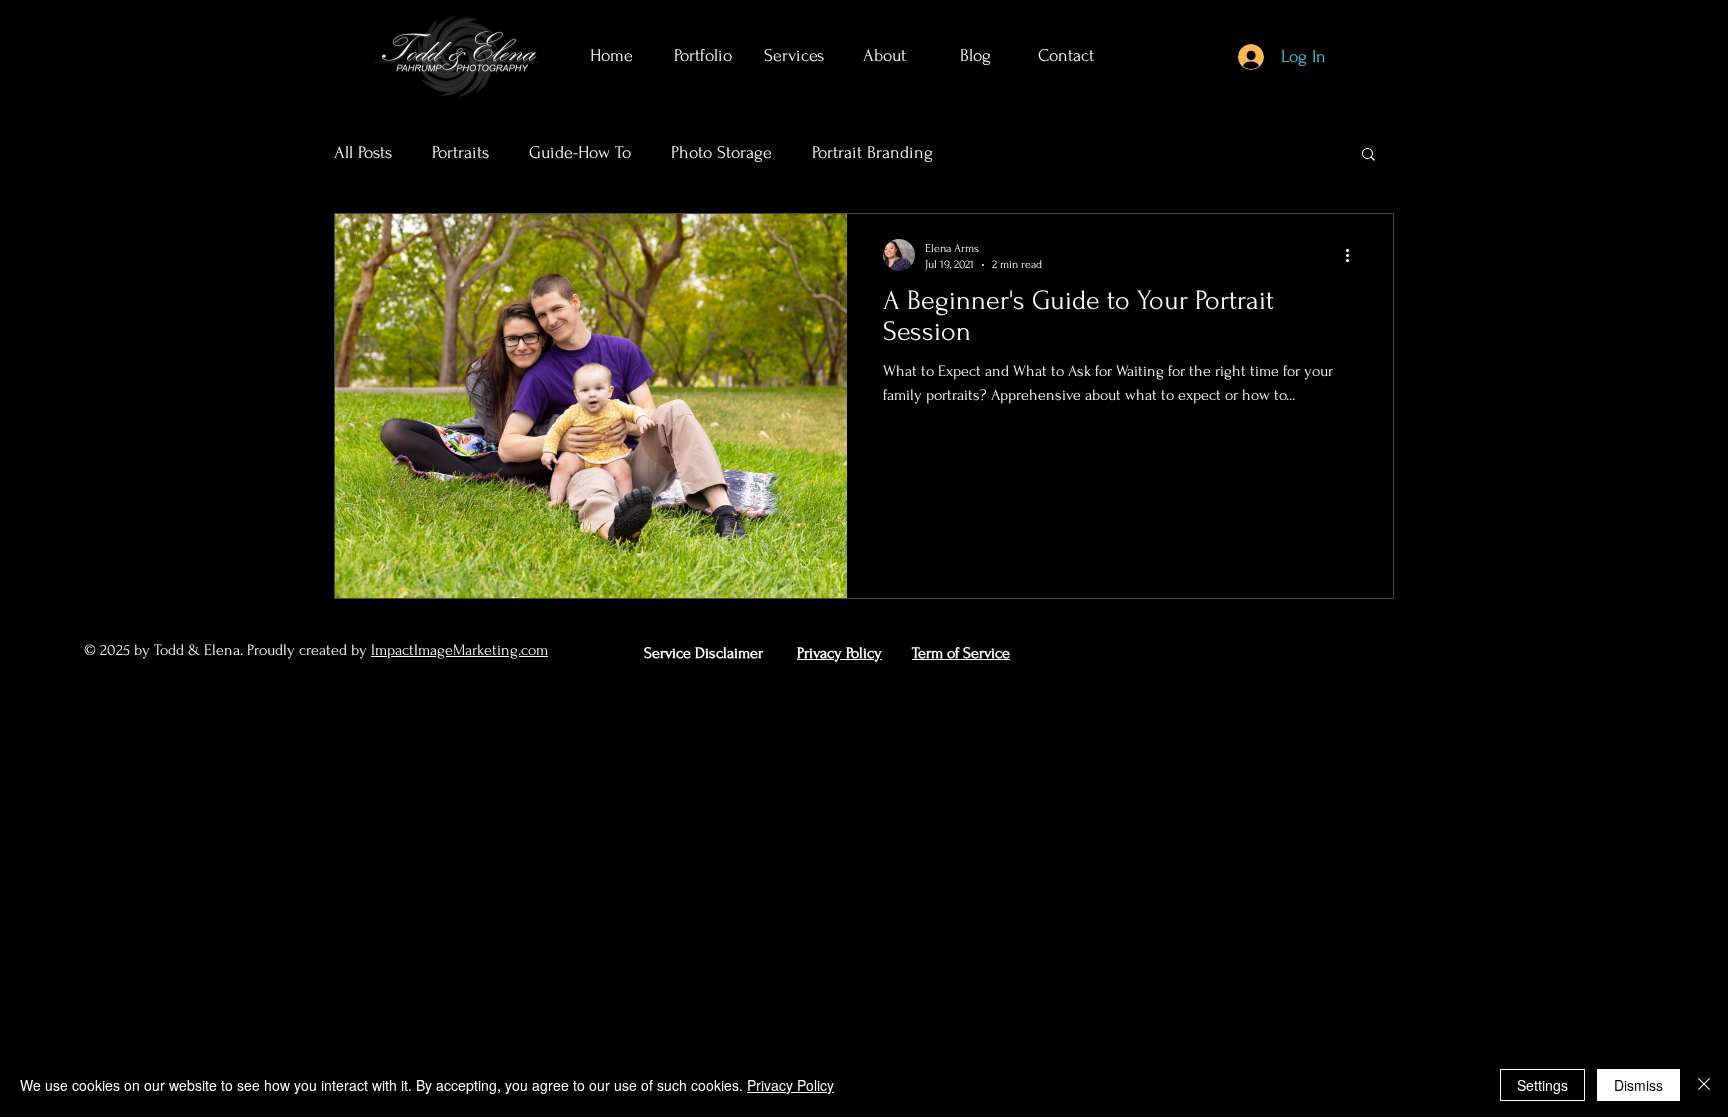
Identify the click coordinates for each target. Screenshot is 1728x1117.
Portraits (460, 152)
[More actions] (1354, 255)
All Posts (363, 152)
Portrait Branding (872, 152)
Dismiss (1638, 1085)
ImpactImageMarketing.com (459, 650)
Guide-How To (580, 152)
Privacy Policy (790, 1085)
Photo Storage (721, 152)
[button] (1368, 155)
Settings (1542, 1085)
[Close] (1704, 1085)
